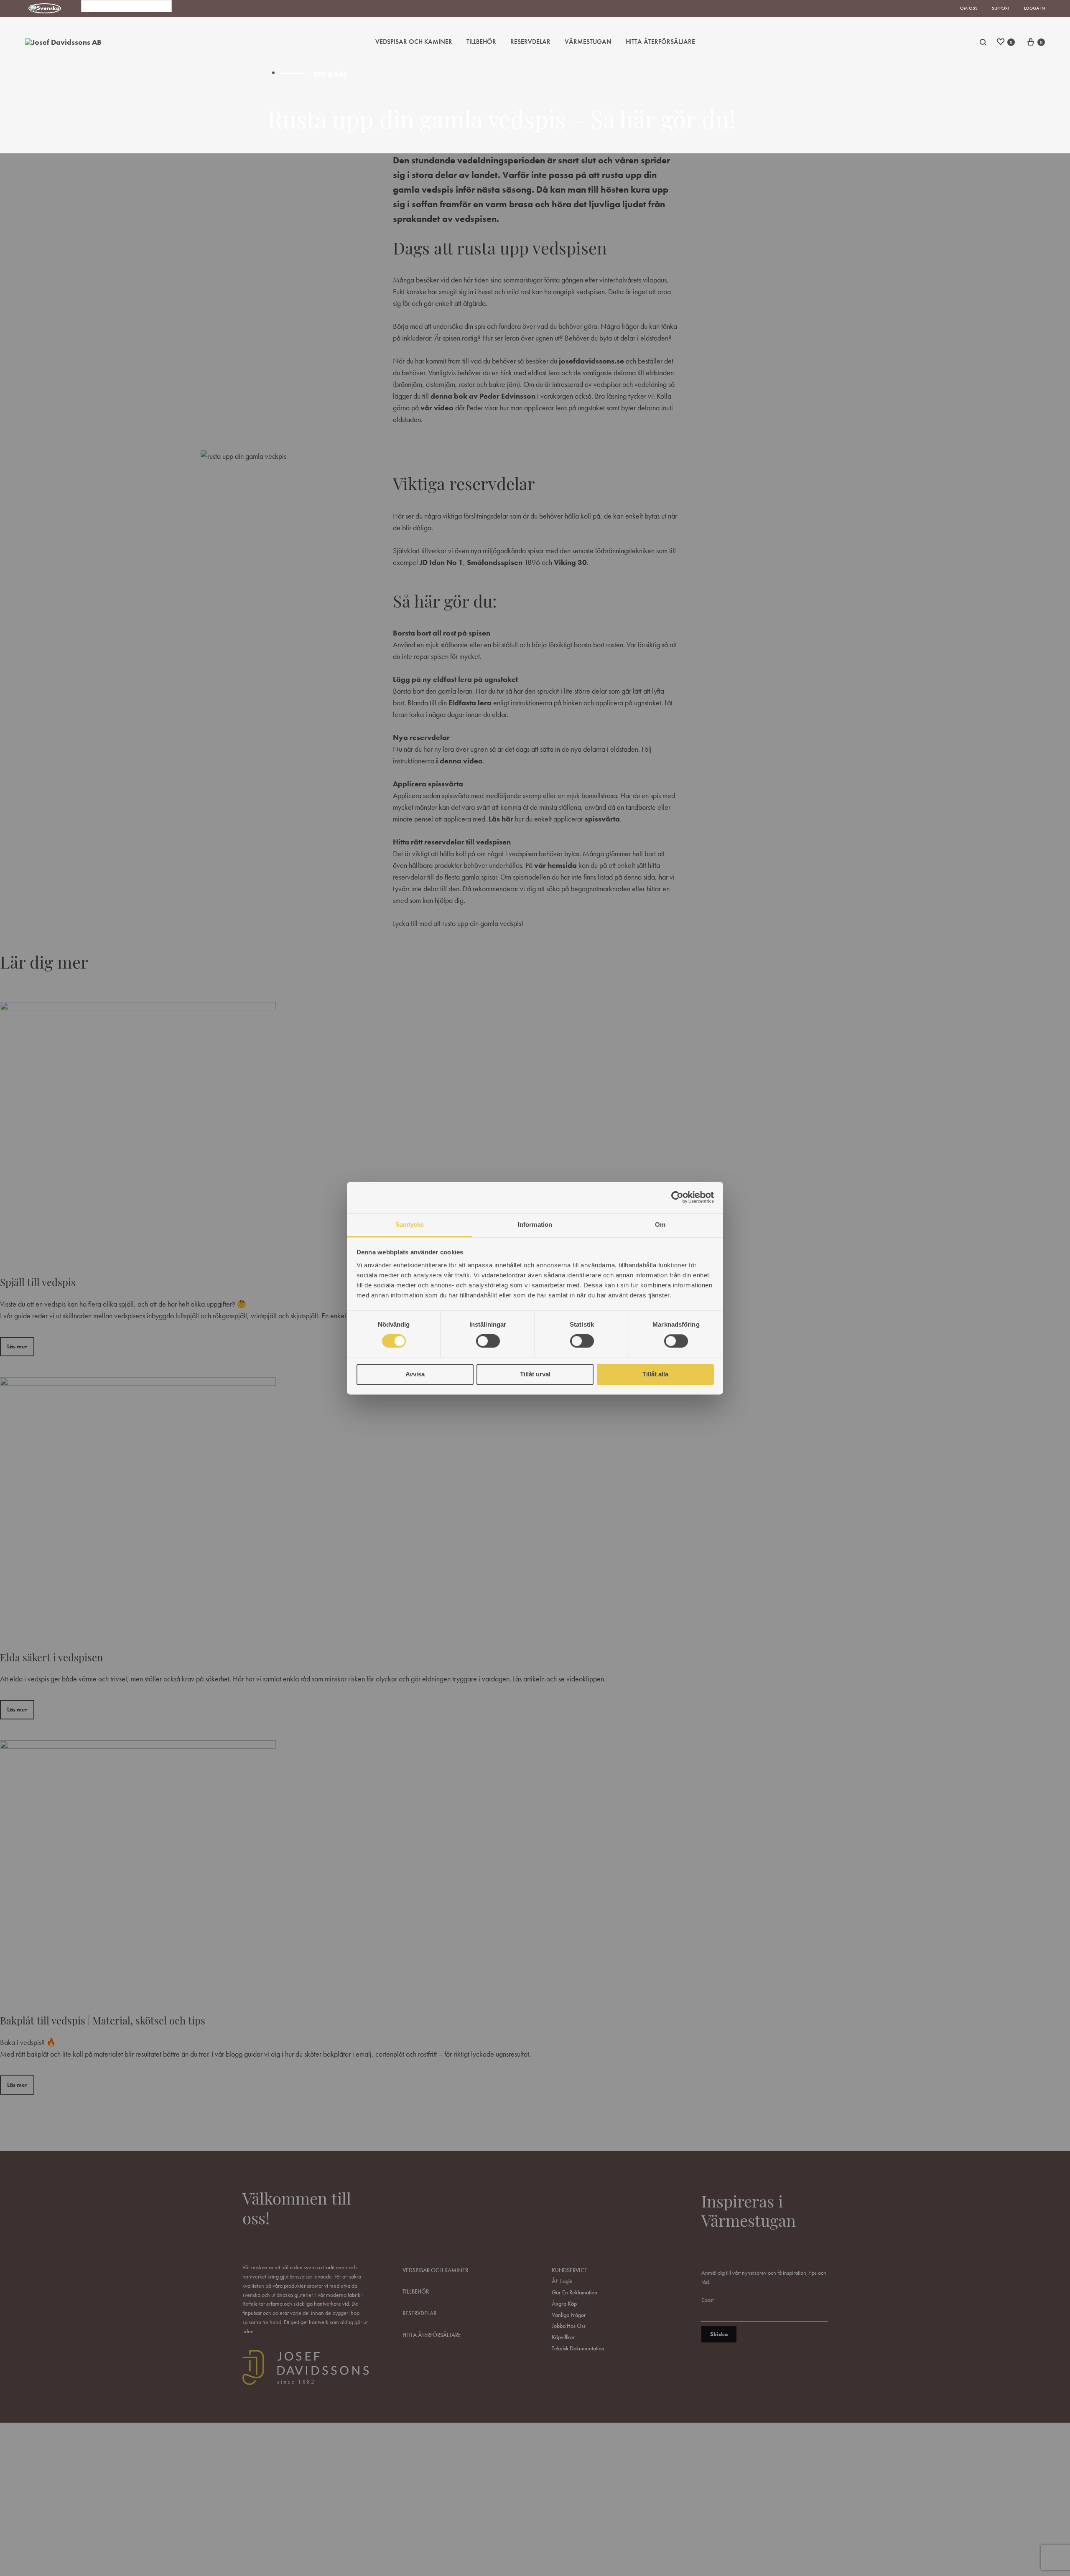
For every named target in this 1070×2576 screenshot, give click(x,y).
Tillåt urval (535, 1374)
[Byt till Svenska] (45, 9)
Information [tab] (535, 1224)
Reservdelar (530, 42)
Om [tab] (660, 1224)
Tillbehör (481, 42)
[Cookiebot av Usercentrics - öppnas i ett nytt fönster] (677, 1197)
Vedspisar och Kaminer (414, 42)
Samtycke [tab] (410, 1224)
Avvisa (415, 1374)
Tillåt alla (655, 1374)
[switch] (488, 1341)
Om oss (969, 8)
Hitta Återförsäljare (660, 42)
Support (1001, 8)
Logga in (1034, 8)
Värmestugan (588, 42)
